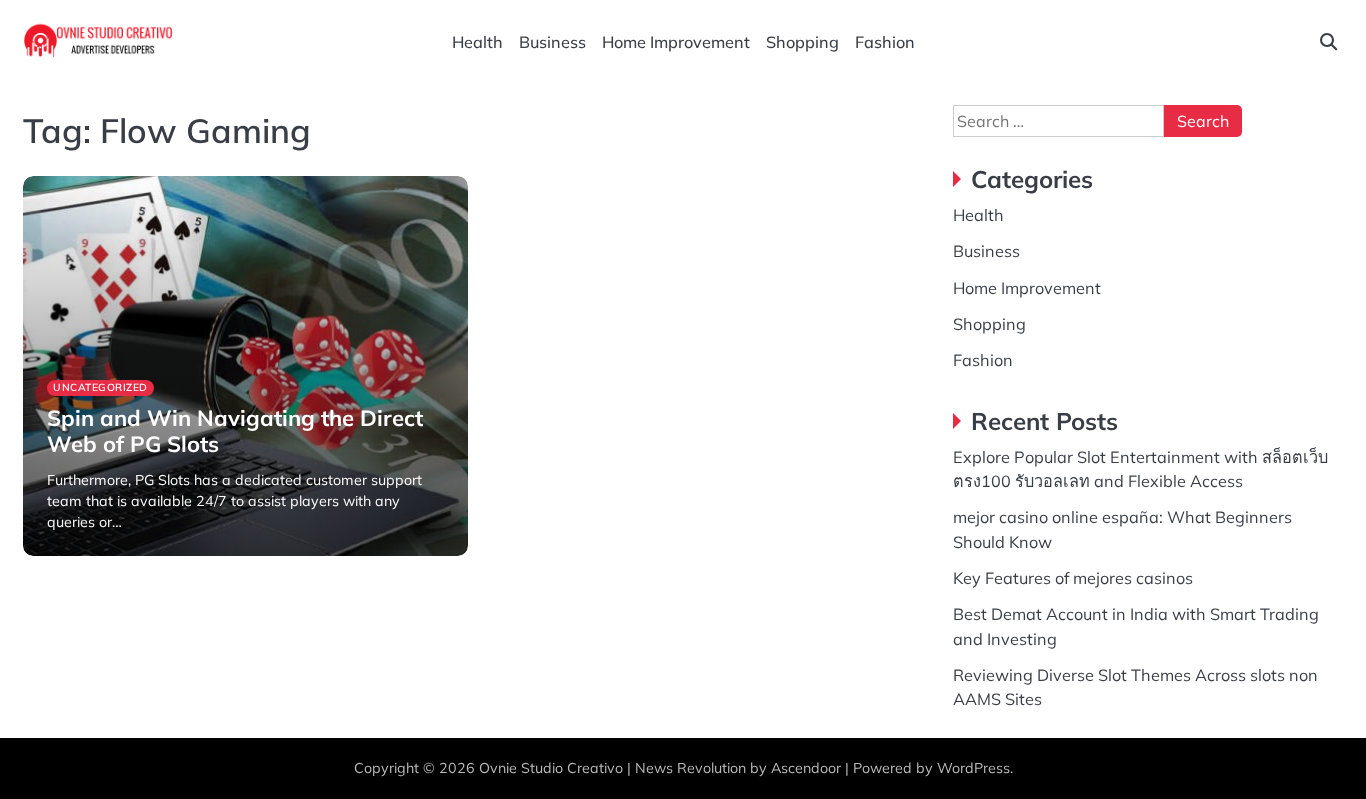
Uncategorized (100, 387)
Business (552, 42)
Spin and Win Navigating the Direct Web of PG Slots (235, 431)
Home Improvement (676, 42)
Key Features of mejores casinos (1073, 578)
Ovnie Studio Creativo (551, 768)
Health (477, 42)
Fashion (885, 42)
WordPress (973, 768)
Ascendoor (806, 768)
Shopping (802, 42)
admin (64, 553)
